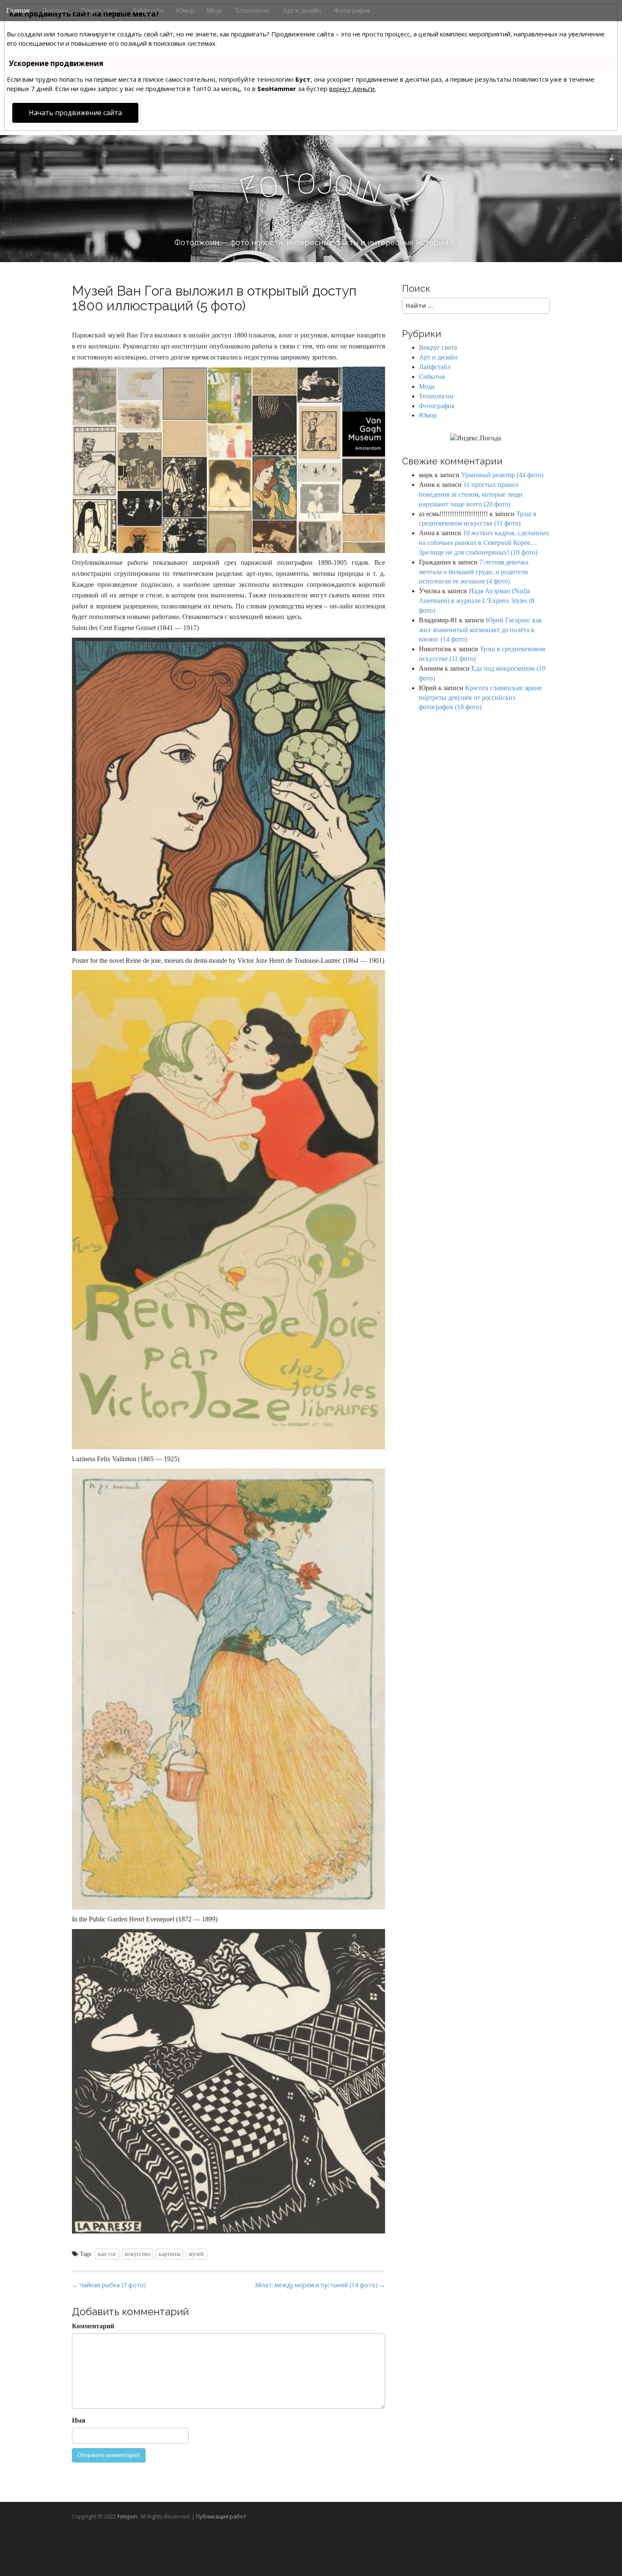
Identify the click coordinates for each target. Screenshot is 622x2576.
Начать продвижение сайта (75, 113)
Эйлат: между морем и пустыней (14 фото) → (320, 2285)
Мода (214, 10)
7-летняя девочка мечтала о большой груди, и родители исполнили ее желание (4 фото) (474, 572)
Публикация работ (221, 2516)
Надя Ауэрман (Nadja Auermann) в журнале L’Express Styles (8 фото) (477, 601)
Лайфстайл (147, 10)
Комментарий (93, 2326)
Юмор (185, 10)
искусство (138, 2254)
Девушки (55, 10)
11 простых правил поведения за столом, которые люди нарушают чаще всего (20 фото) (471, 494)
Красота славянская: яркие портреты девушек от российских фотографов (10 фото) (480, 698)
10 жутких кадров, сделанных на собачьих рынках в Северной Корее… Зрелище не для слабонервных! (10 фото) (484, 543)
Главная (18, 10)
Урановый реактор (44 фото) (502, 475)
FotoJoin (127, 2516)
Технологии (252, 10)
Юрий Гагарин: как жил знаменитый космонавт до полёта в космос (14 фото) (480, 630)
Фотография (352, 10)
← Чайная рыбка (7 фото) (109, 2285)
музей (196, 2254)
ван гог (107, 2254)
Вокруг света (100, 10)
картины (169, 2254)
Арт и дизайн (302, 10)
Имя (79, 2420)
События (432, 377)
